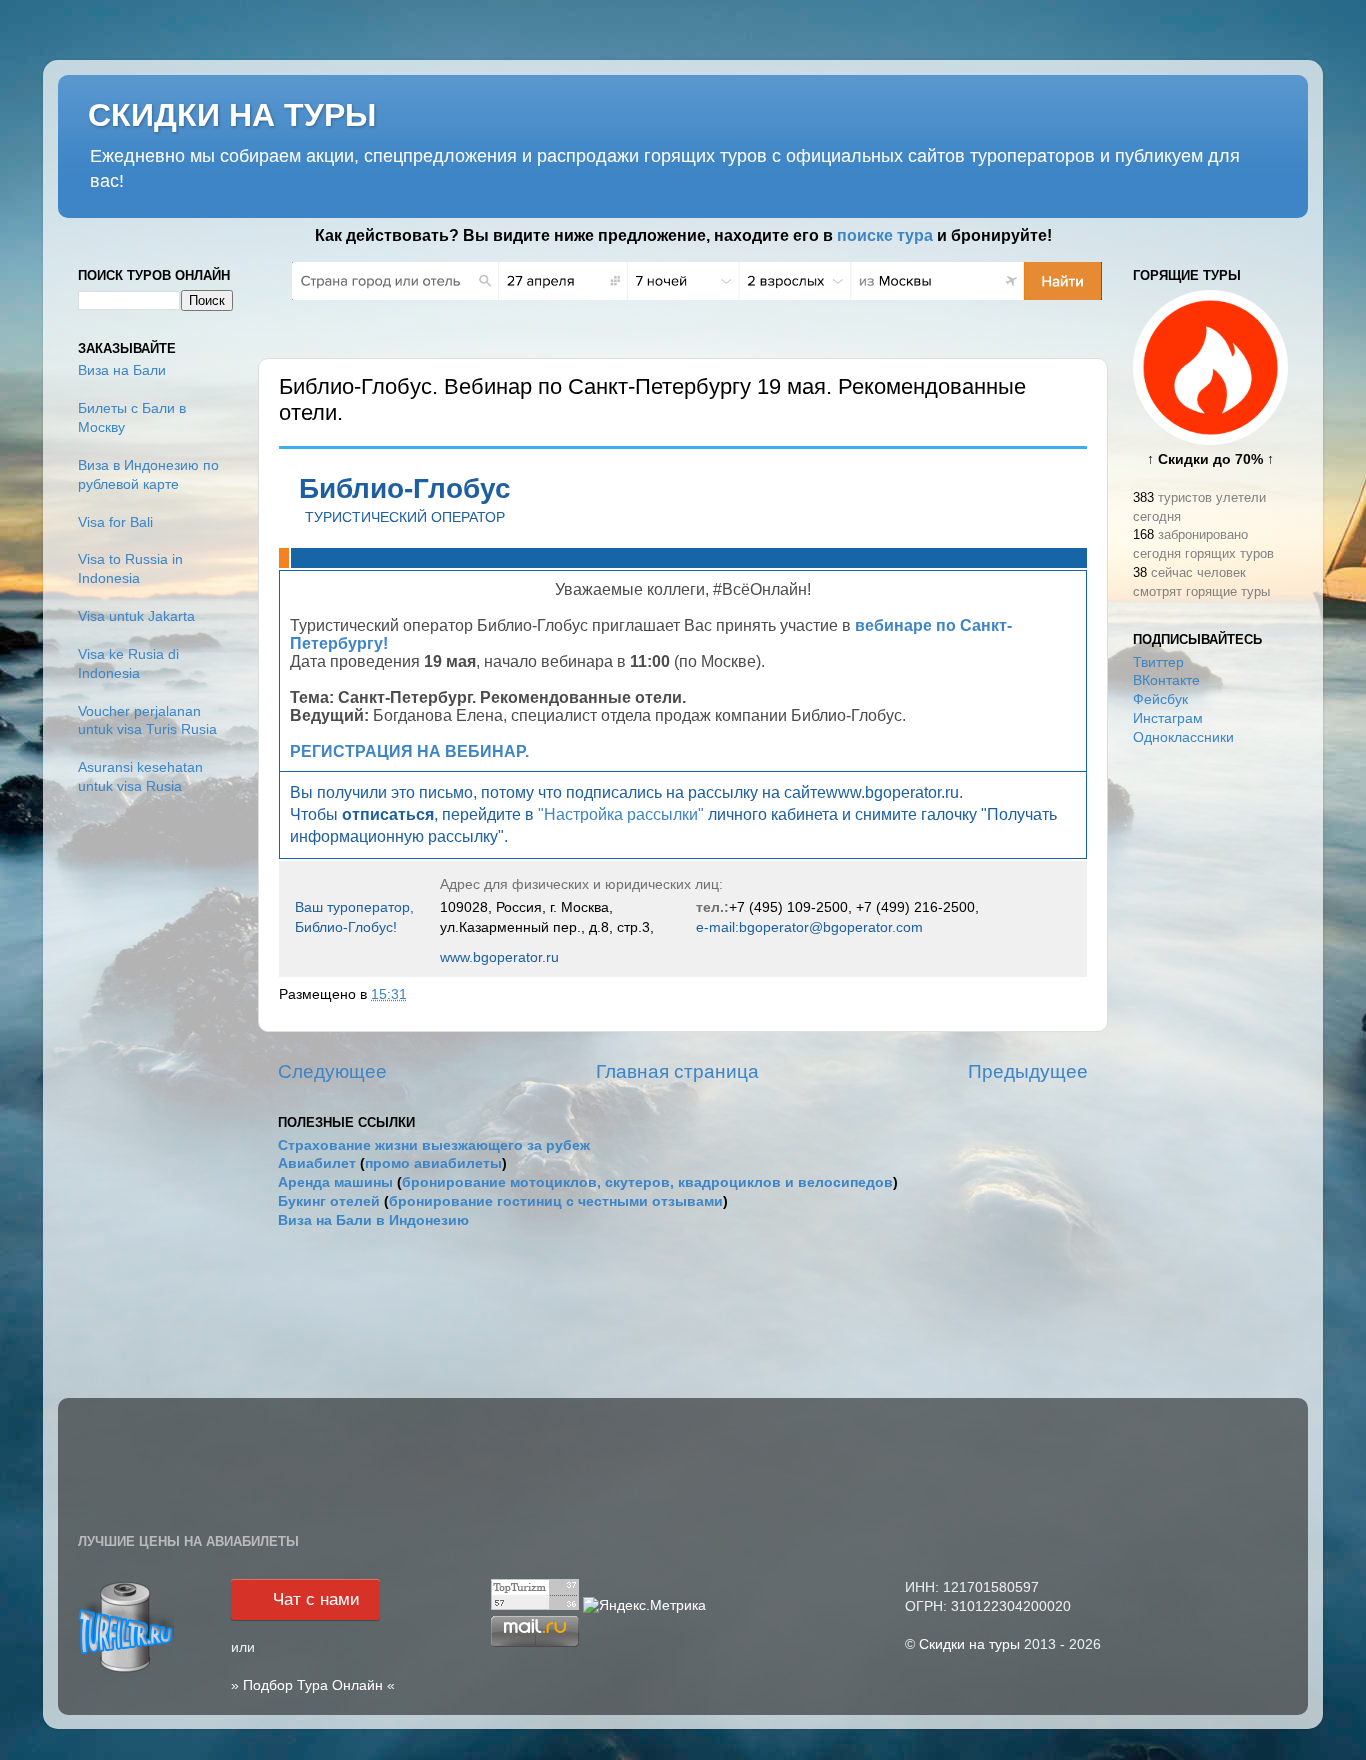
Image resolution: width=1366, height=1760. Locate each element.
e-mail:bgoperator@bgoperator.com (809, 927)
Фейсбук (1160, 699)
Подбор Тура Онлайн (313, 1685)
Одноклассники (1183, 737)
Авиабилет (317, 1163)
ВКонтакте (1166, 680)
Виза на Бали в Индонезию (373, 1220)
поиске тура (885, 235)
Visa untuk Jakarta (136, 616)
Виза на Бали (122, 370)
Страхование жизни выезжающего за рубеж (434, 1145)
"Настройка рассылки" (621, 814)
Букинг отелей (329, 1201)
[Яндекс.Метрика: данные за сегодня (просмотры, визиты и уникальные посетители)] (644, 1606)
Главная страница (677, 1071)
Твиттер (1158, 662)
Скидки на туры (969, 1644)
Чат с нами (316, 1599)
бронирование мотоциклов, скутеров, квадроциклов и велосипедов (647, 1182)
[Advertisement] (1210, 1078)
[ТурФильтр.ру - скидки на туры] (126, 1670)
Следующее (332, 1071)
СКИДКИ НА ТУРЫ (232, 115)
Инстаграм (1168, 718)
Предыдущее (1028, 1071)
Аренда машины (335, 1182)
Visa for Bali (115, 522)
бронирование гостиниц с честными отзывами (556, 1201)
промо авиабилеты (433, 1163)
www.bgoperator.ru (499, 957)
